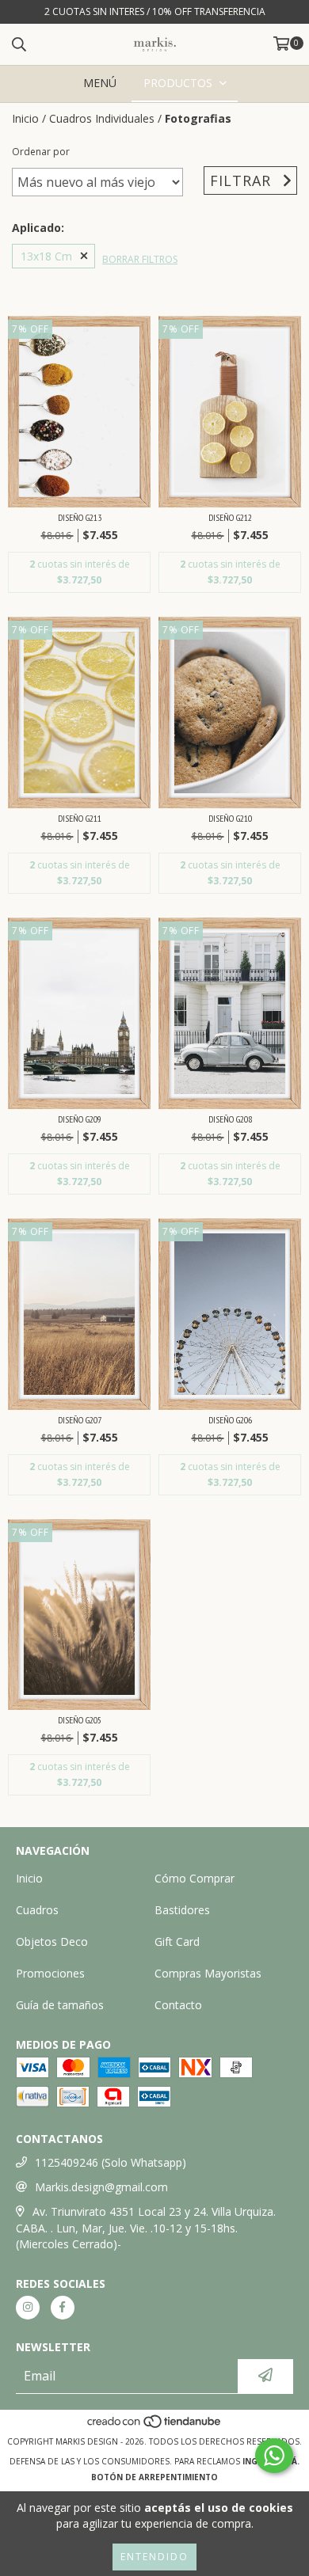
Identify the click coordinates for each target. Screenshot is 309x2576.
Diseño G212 (230, 517)
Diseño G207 (80, 1420)
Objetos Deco (52, 1941)
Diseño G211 (80, 818)
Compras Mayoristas (208, 1973)
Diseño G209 (80, 1119)
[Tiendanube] (155, 2426)
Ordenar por (41, 152)
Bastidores (182, 1910)
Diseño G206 (230, 1420)
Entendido (154, 2557)
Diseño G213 (80, 517)
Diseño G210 (230, 818)
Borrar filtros (140, 259)
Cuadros (37, 1910)
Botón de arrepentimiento (154, 2477)
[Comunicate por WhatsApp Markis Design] (274, 2456)
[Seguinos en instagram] (28, 2308)
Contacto (178, 2005)
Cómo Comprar (195, 1878)
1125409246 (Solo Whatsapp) (111, 2162)
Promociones (50, 1973)
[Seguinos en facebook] (63, 2308)
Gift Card (177, 1941)
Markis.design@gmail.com (101, 2187)
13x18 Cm (46, 256)
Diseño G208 (230, 1119)
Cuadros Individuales (102, 118)
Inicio (25, 118)
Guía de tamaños (60, 2005)
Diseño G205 (80, 1720)
